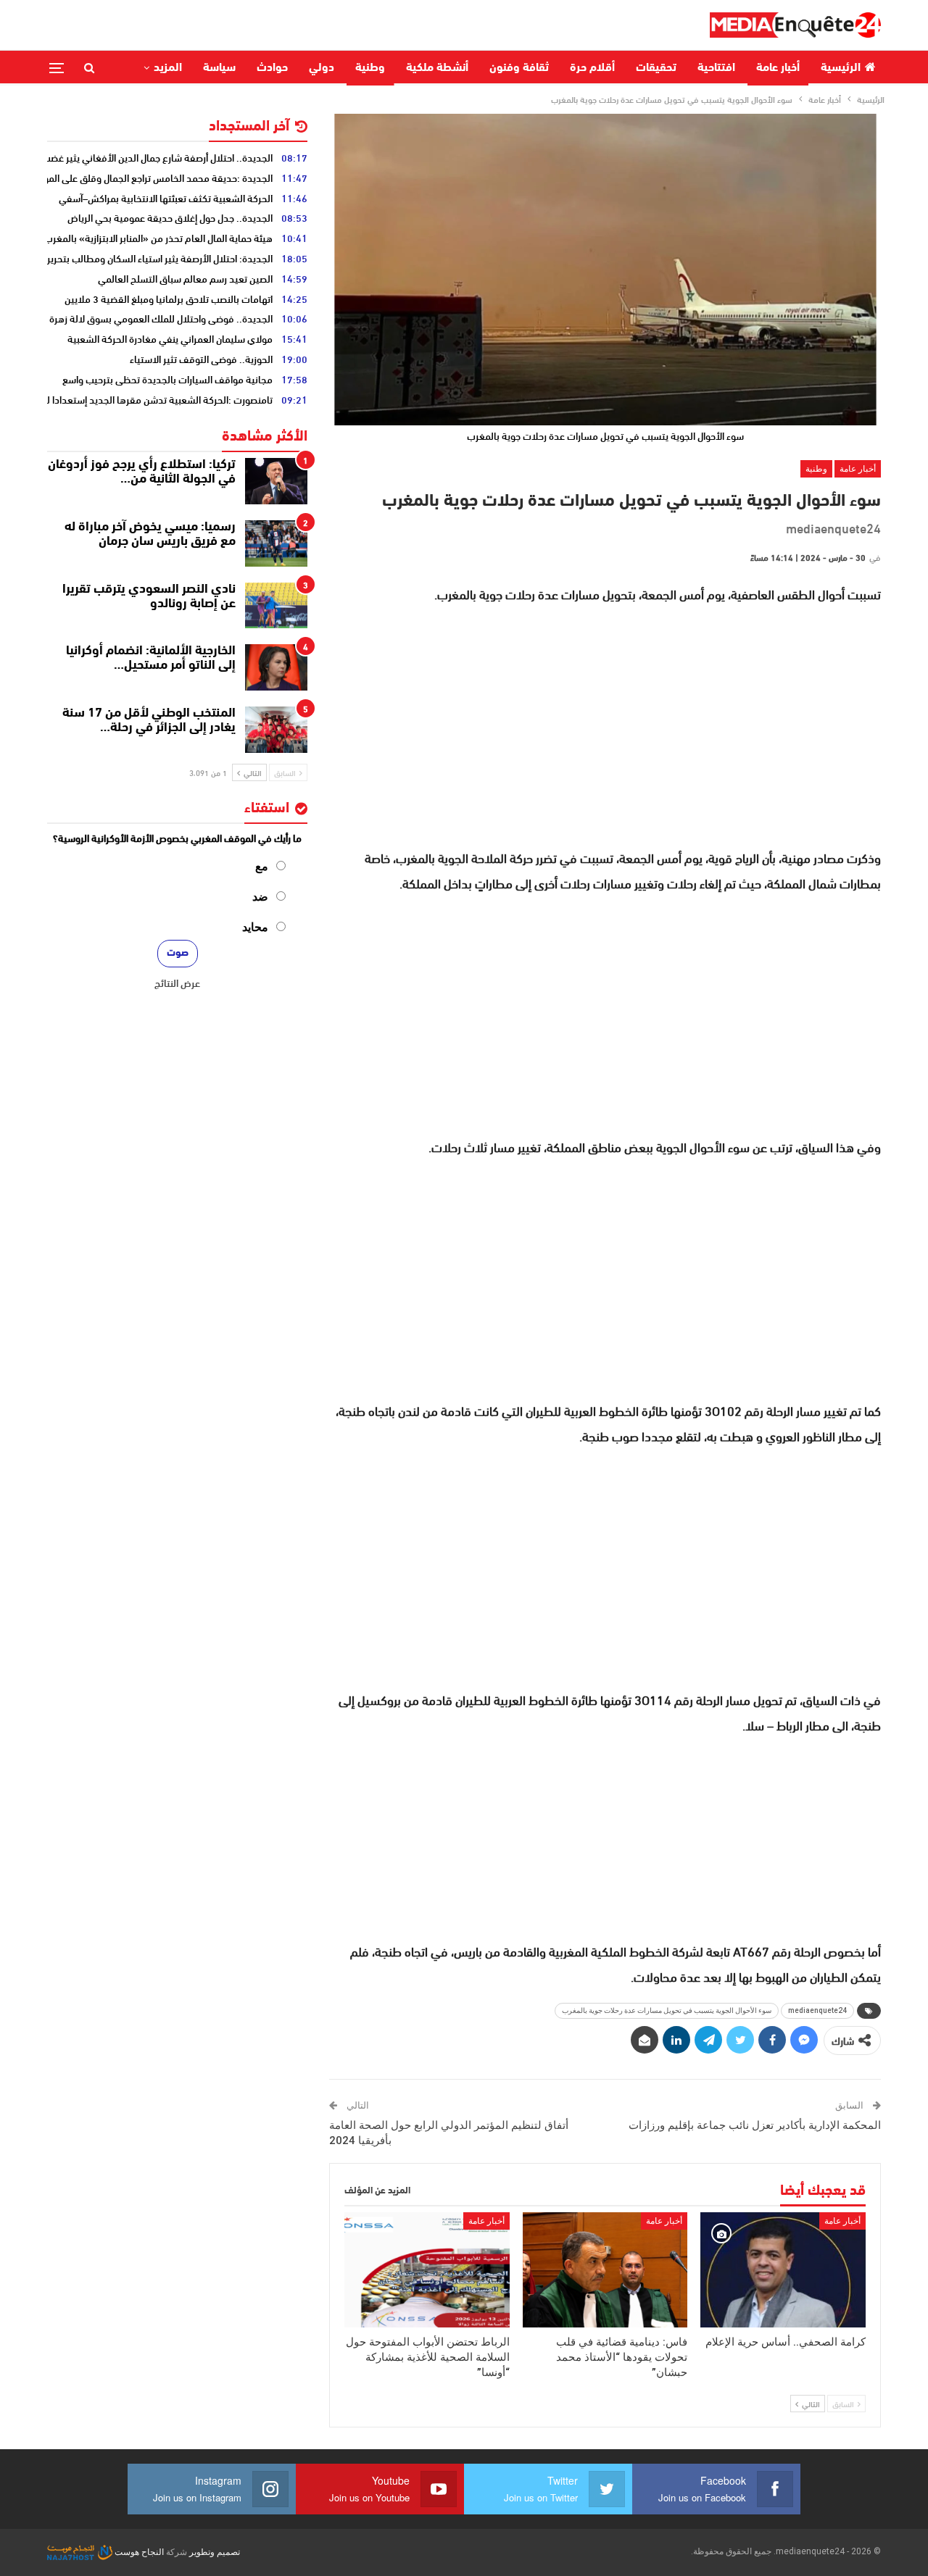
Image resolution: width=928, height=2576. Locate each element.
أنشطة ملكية (437, 68)
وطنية (370, 68)
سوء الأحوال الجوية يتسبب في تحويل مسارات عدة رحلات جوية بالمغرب (667, 2010)
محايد (255, 927)
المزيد (168, 68)
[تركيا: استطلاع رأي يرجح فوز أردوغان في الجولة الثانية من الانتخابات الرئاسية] (276, 481)
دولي (322, 68)
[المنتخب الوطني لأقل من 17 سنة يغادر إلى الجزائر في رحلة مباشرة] (276, 730)
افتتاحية (716, 68)
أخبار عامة (778, 68)
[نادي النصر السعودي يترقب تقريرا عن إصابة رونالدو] (276, 606)
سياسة (219, 68)
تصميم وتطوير (215, 2552)
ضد (260, 897)
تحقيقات (656, 68)
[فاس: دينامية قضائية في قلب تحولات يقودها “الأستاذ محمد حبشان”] (605, 2270)
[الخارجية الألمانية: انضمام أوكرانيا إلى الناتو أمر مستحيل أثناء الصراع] (276, 667)
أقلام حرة (592, 68)
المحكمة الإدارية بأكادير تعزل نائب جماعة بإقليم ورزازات (755, 2125)
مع (262, 866)
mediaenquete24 (817, 2010)
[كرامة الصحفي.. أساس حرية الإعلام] (783, 2270)
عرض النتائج (177, 983)
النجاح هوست (138, 2552)
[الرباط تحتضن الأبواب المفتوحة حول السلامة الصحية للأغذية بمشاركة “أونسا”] (427, 2270)
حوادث (272, 68)
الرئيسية (841, 68)
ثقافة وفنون (519, 68)
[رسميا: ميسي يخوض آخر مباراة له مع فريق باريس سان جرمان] (276, 543)
